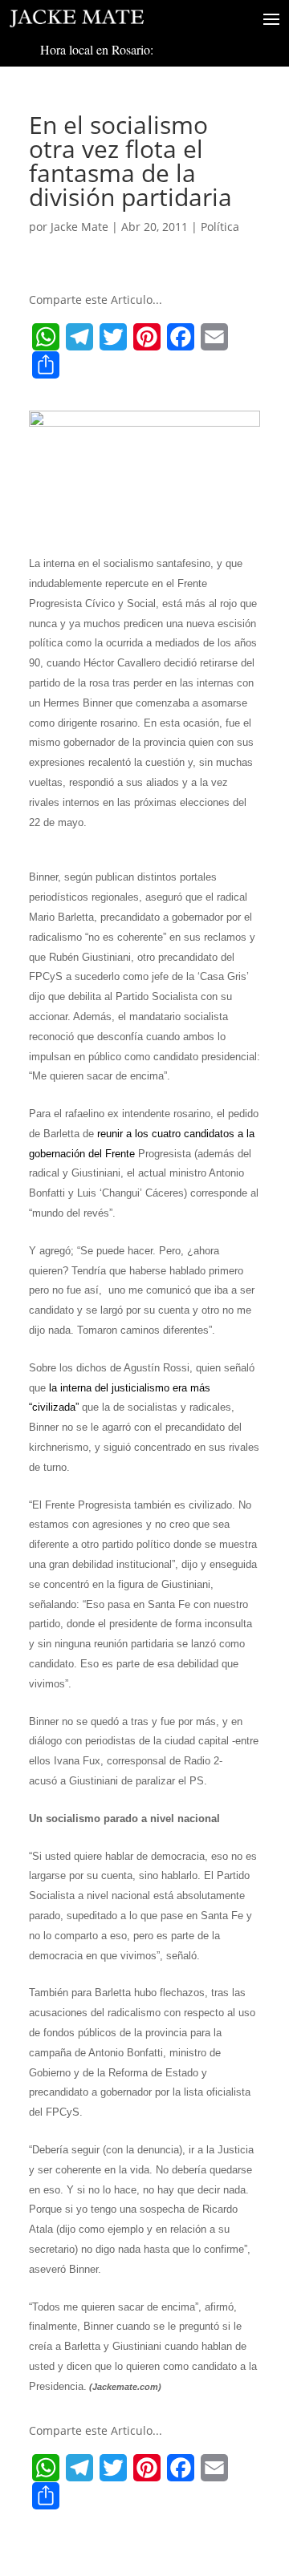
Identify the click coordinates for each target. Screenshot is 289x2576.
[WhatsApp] (46, 337)
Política (220, 227)
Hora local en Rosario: (97, 49)
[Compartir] (46, 365)
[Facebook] (181, 337)
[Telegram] (79, 337)
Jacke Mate (79, 227)
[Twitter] (113, 337)
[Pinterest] (147, 337)
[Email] (214, 337)
